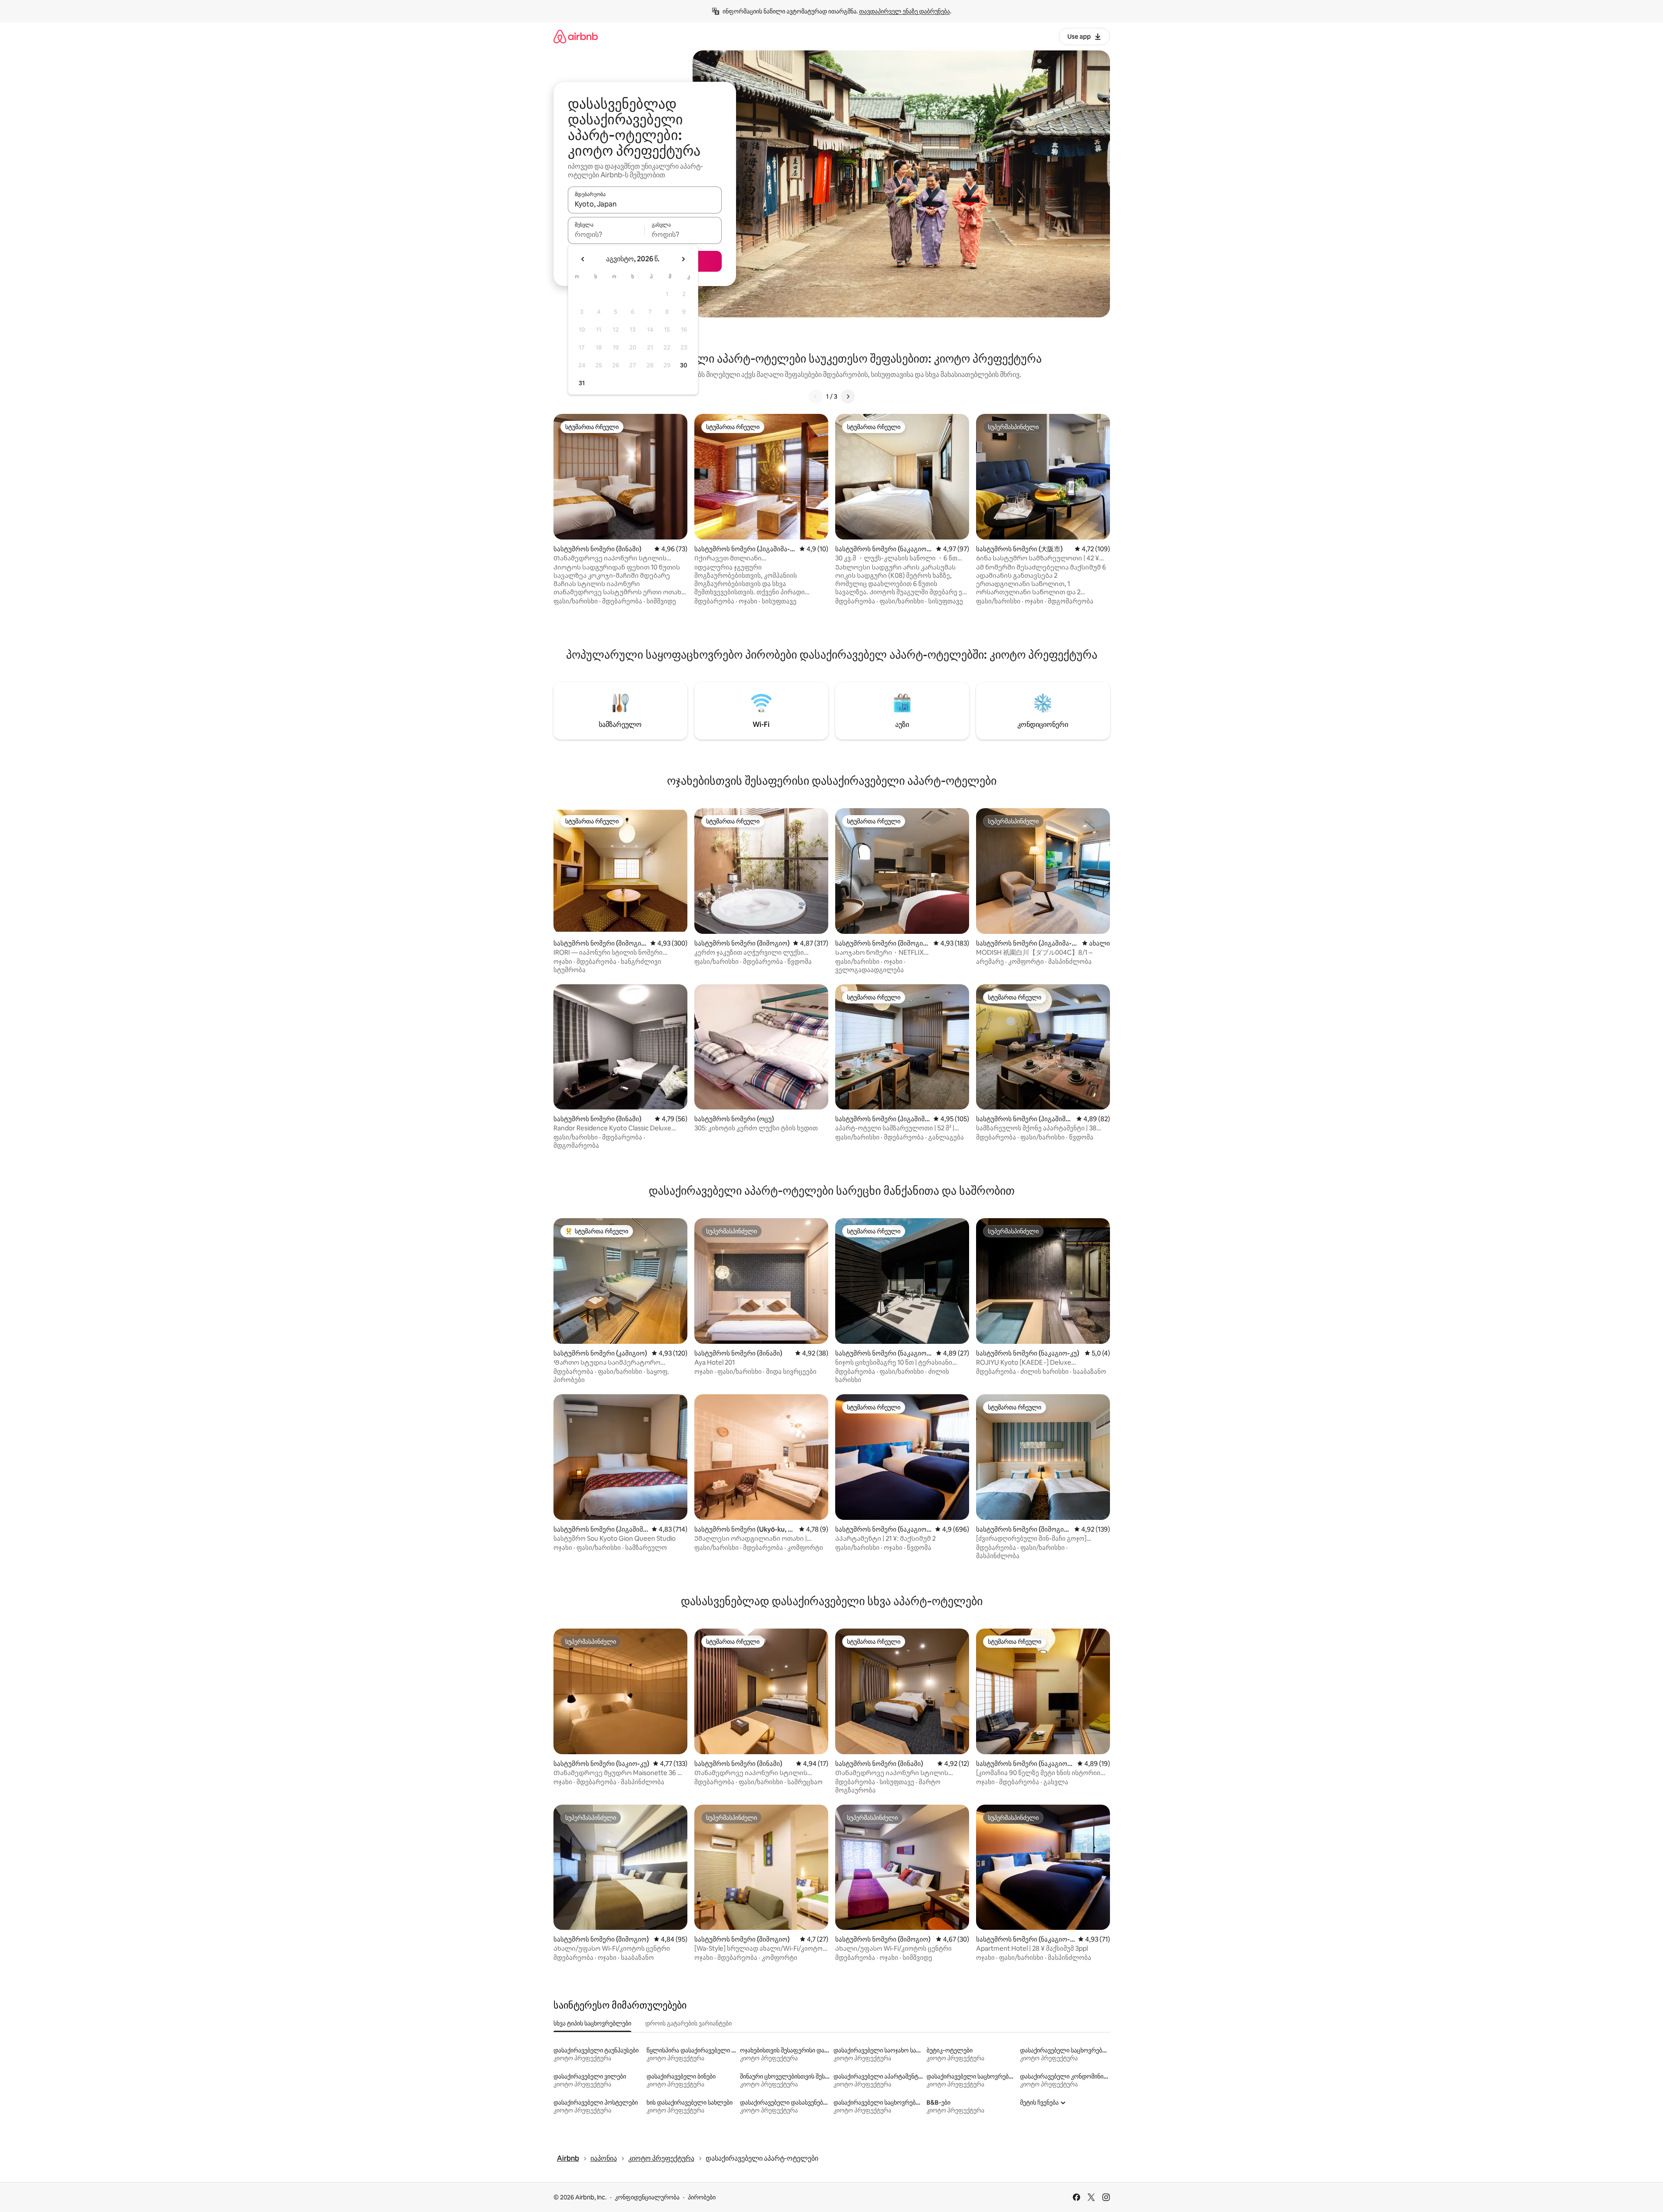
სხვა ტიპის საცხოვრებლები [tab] (592, 2023)
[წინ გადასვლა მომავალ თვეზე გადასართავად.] (683, 259)
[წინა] (816, 396)
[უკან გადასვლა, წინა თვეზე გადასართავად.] (583, 259)
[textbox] (606, 234)
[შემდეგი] (848, 396)
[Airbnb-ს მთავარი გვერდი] (576, 36)
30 (684, 365)
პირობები (702, 2197)
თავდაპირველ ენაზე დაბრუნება (905, 11)
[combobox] (645, 204)
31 (582, 383)
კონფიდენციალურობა (647, 2197)
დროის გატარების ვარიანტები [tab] (688, 2023)
